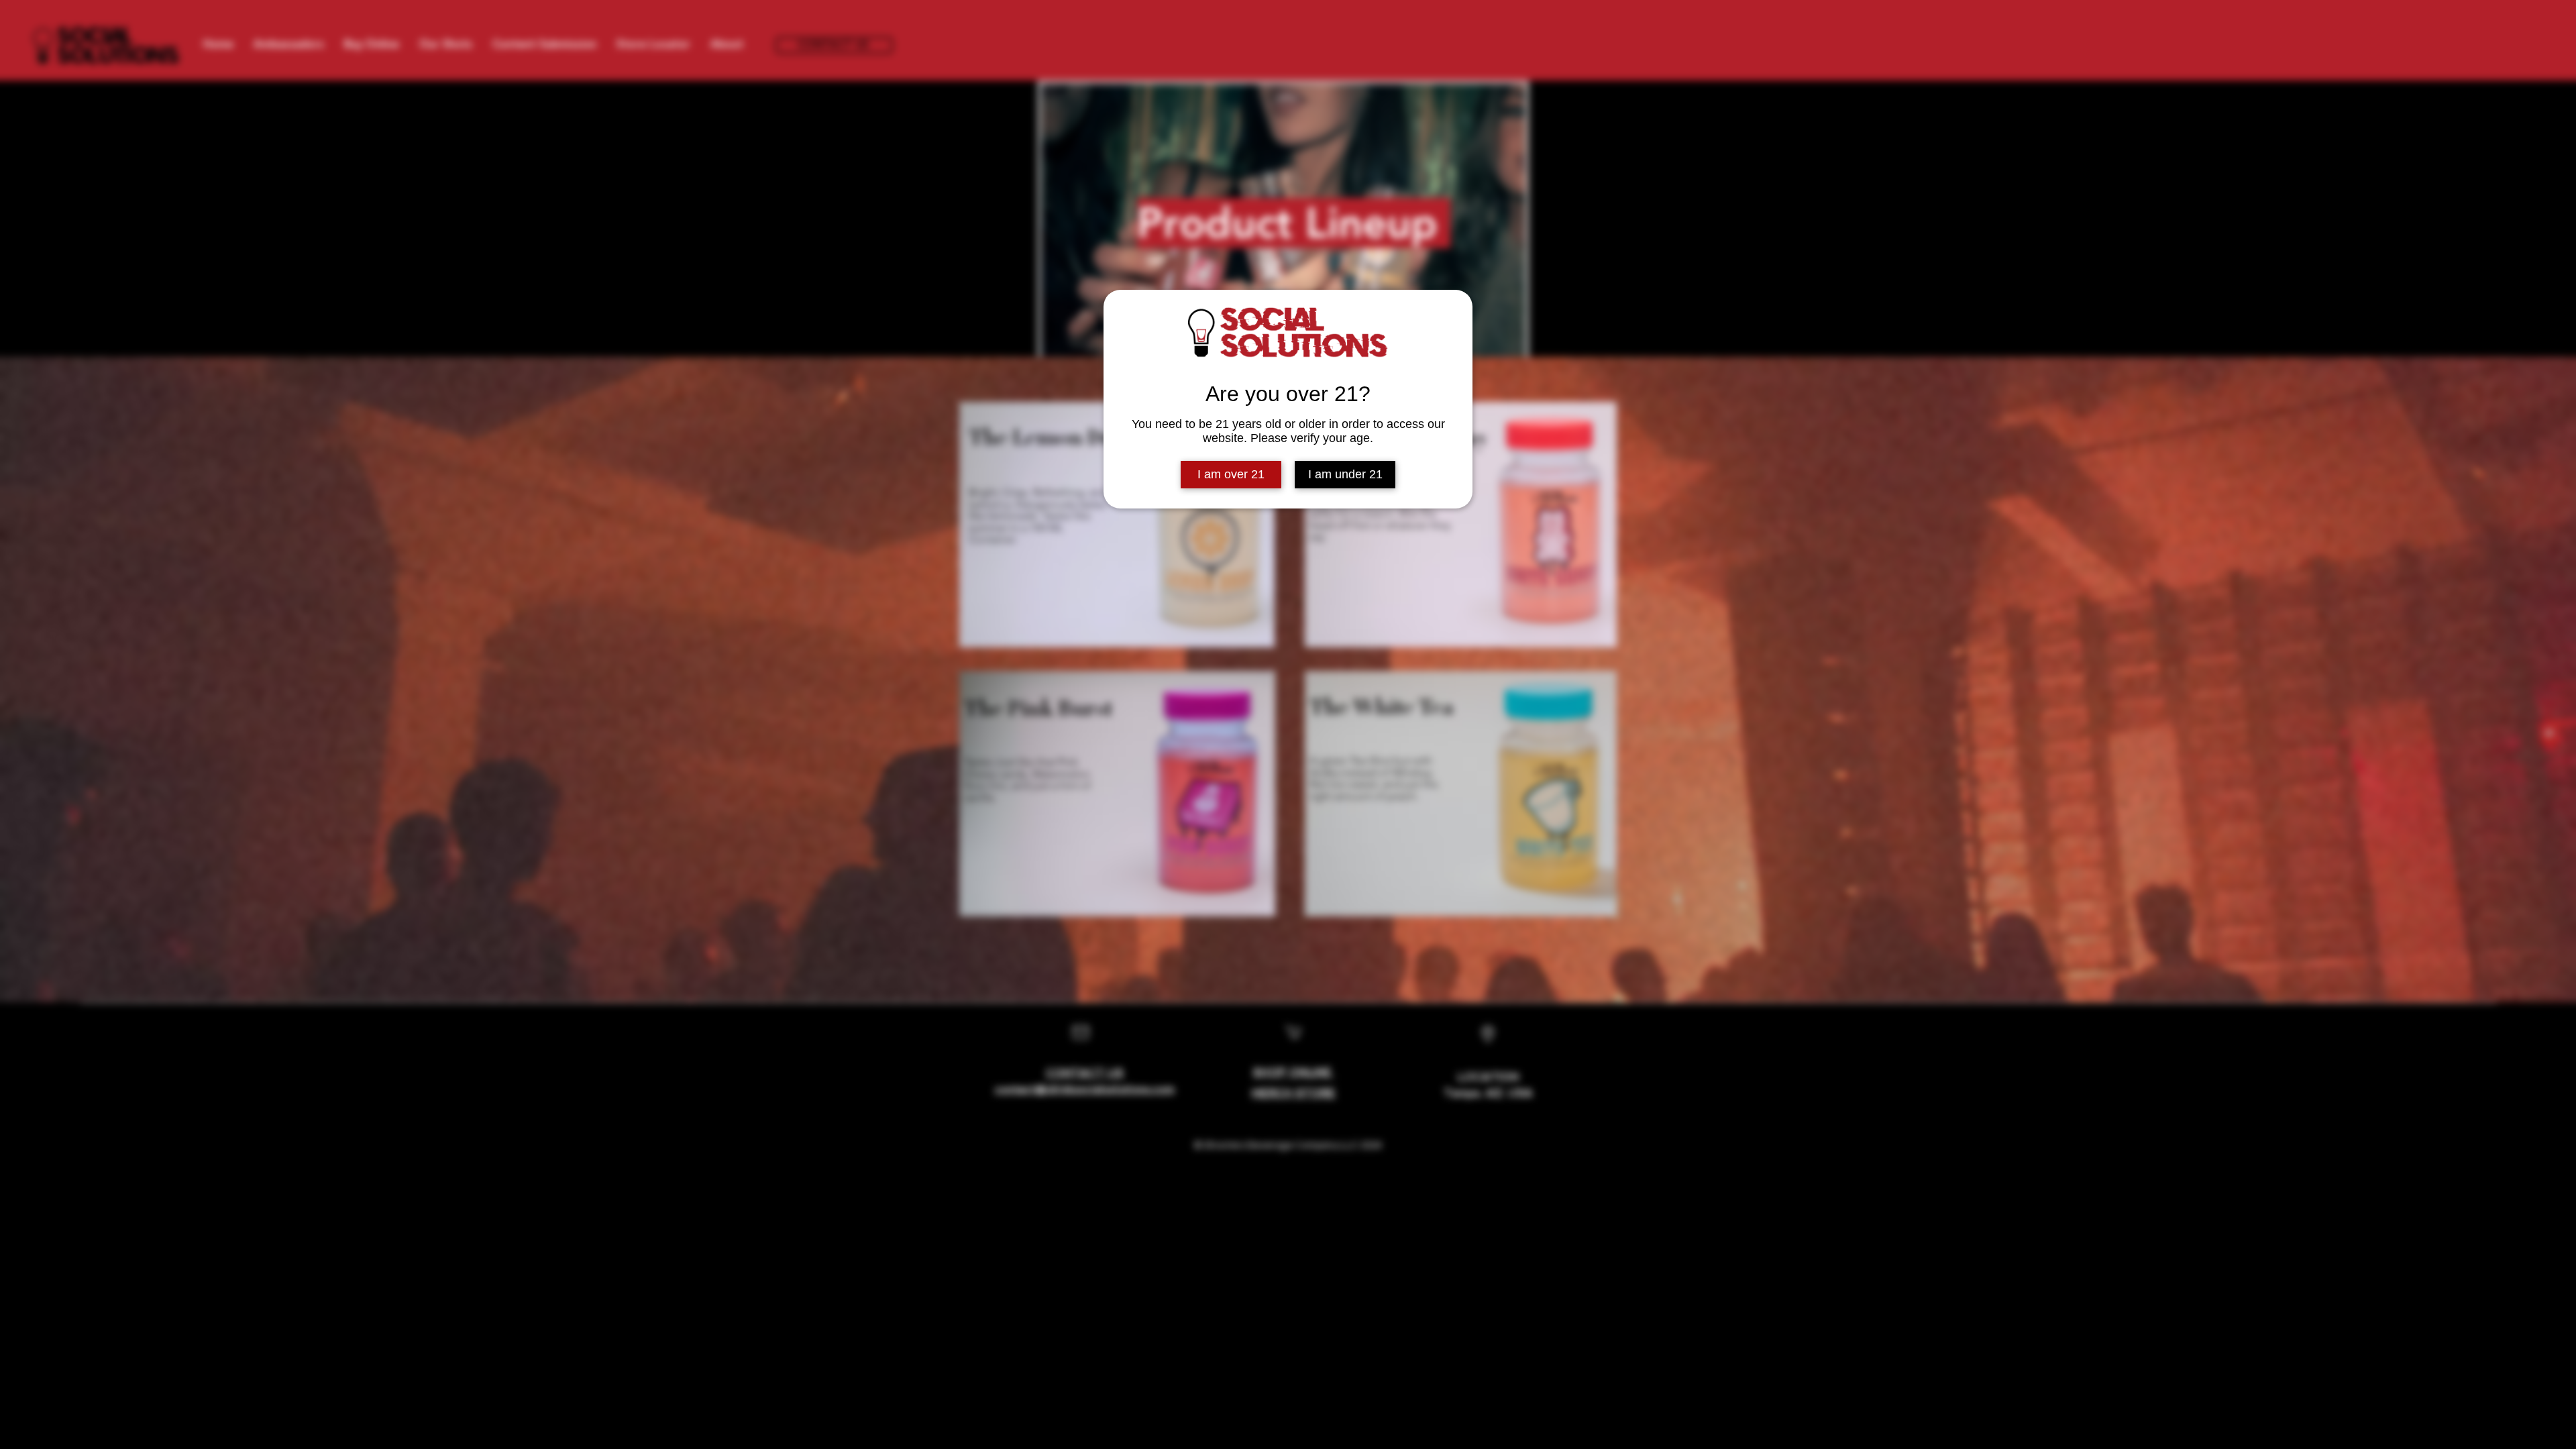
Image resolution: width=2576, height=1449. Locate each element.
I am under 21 (1345, 474)
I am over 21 (1231, 474)
